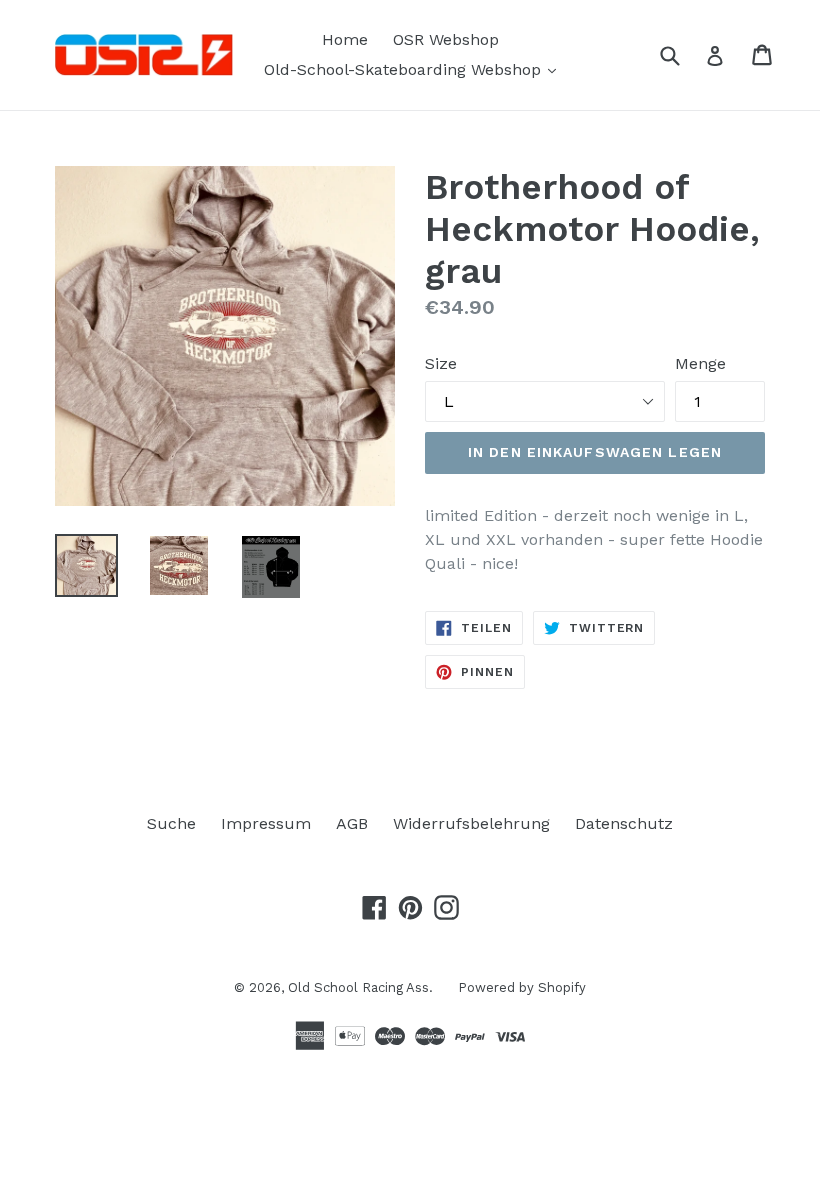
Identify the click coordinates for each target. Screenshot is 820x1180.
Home (345, 39)
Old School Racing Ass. (360, 987)
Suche (171, 823)
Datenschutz (624, 823)
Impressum (266, 823)
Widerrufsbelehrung (471, 823)
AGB (352, 823)
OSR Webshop (446, 39)
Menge (700, 363)
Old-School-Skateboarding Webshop (415, 69)
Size (441, 363)
